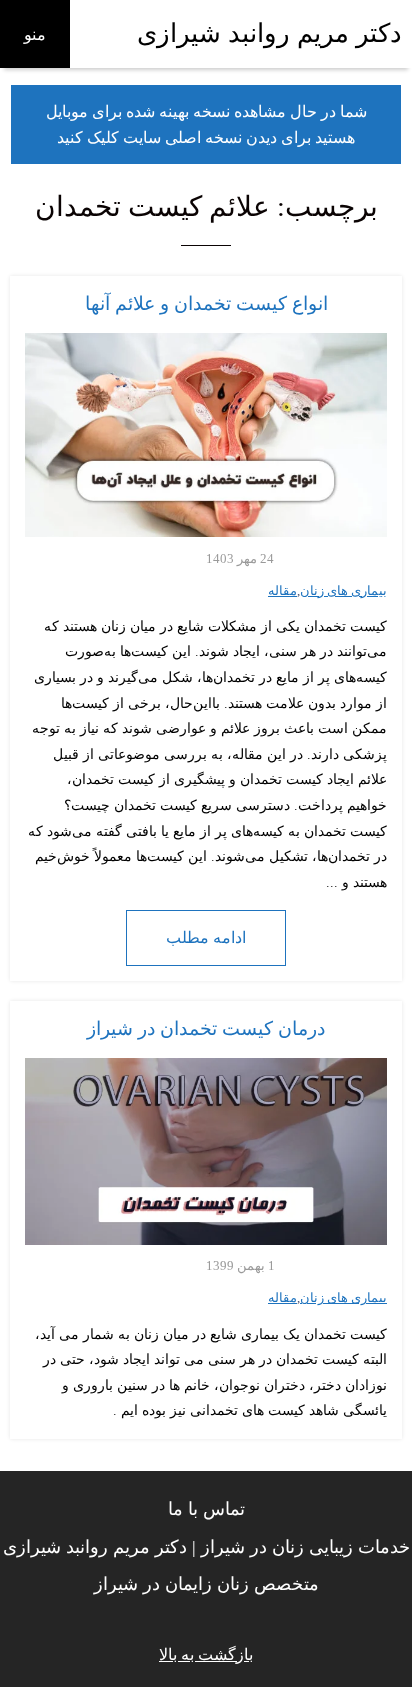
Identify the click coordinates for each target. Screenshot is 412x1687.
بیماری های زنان (343, 591)
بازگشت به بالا (206, 1654)
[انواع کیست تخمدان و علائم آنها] (206, 435)
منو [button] (35, 34)
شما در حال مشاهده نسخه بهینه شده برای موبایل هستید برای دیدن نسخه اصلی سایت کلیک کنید (206, 124)
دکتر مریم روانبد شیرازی (269, 33)
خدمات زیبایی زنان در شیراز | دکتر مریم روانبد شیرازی (206, 1547)
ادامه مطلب (206, 937)
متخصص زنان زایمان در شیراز (206, 1584)
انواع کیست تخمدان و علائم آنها (206, 303)
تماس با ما (206, 1509)
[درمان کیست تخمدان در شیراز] (206, 1151)
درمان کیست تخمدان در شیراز (206, 1028)
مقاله (282, 591)
